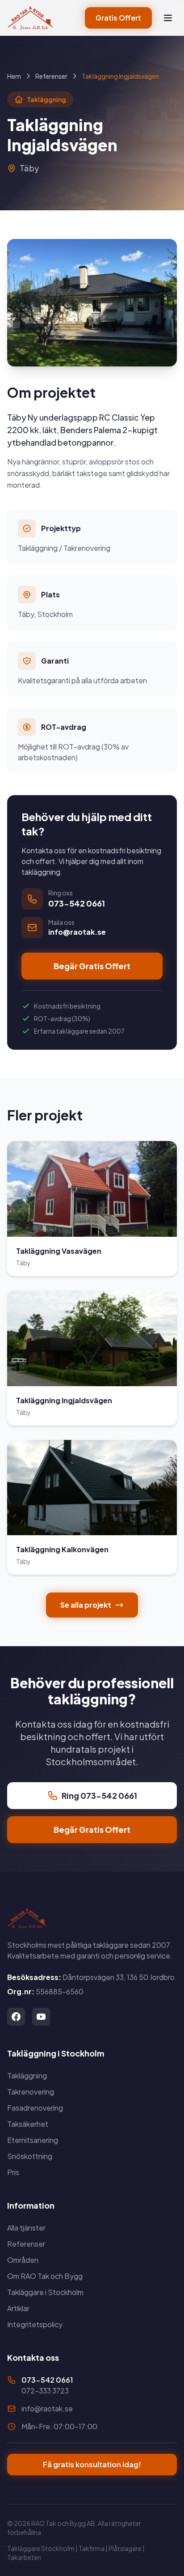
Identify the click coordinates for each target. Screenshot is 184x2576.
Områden (23, 2260)
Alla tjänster (26, 2228)
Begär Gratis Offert (92, 966)
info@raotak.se (47, 2408)
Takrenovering (31, 2092)
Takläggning (27, 2076)
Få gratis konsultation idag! (92, 2464)
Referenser (51, 76)
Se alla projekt (86, 1605)
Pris (13, 2172)
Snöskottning (30, 2156)
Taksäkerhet (28, 2124)
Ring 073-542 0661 (99, 1795)
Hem (14, 76)
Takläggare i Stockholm (45, 2292)
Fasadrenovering (35, 2108)
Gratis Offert (118, 18)
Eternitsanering (33, 2140)
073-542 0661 (47, 2380)
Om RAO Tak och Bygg (45, 2276)
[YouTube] (41, 2017)
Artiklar (18, 2308)
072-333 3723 (45, 2391)
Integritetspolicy (35, 2324)
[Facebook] (16, 2017)
